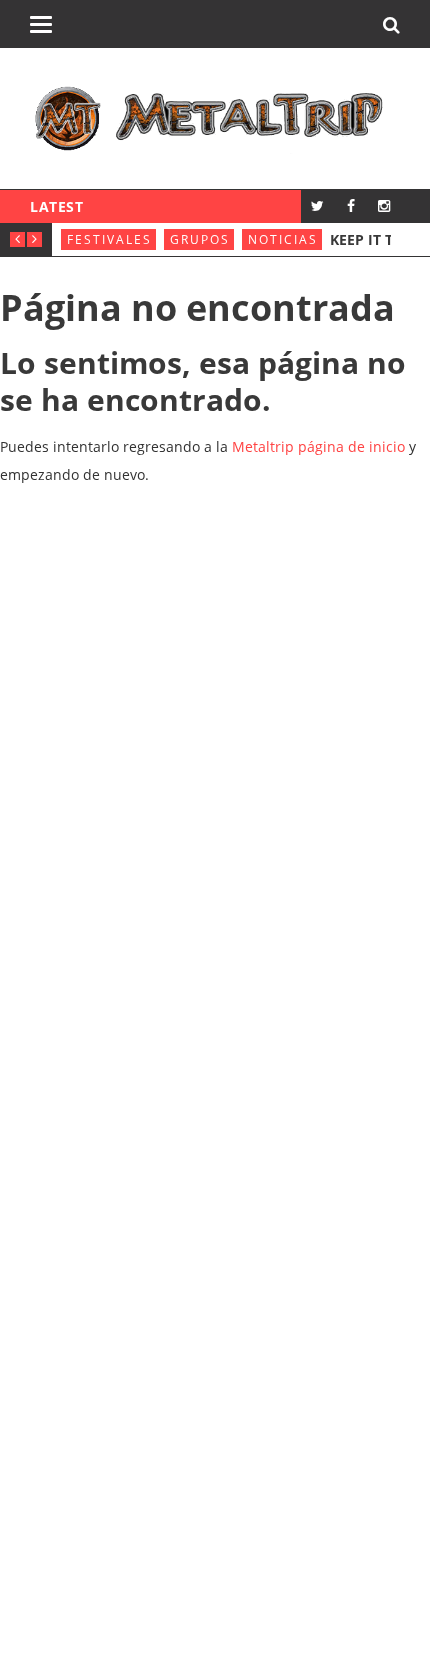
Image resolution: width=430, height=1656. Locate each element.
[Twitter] (317, 205)
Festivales (109, 239)
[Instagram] (383, 205)
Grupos (200, 239)
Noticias (283, 239)
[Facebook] (350, 205)
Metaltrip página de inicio (318, 446)
